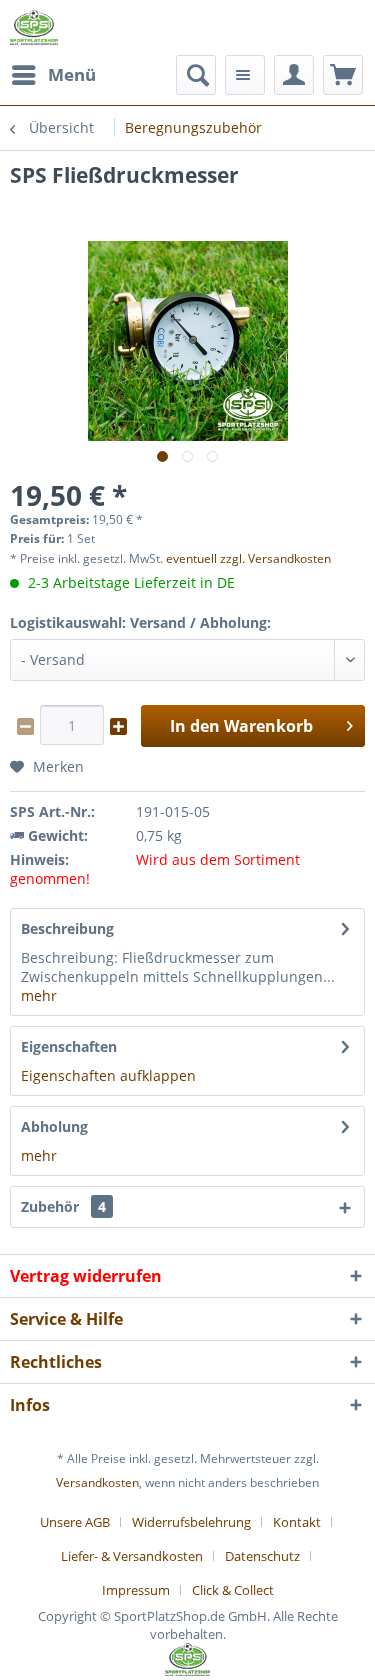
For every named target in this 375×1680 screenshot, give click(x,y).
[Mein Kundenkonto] (294, 75)
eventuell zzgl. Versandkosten (248, 558)
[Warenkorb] (343, 75)
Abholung (54, 1126)
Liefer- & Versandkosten (132, 1556)
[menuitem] (53, 75)
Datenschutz (262, 1556)
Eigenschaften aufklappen (108, 1075)
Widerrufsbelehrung (191, 1522)
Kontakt (297, 1522)
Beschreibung (67, 928)
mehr (39, 995)
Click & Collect (233, 1590)
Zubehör (63, 1206)
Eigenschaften (69, 1046)
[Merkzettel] (245, 75)
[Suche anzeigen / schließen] (196, 75)
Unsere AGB (75, 1522)
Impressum (136, 1590)
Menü (72, 74)
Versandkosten (97, 1482)
